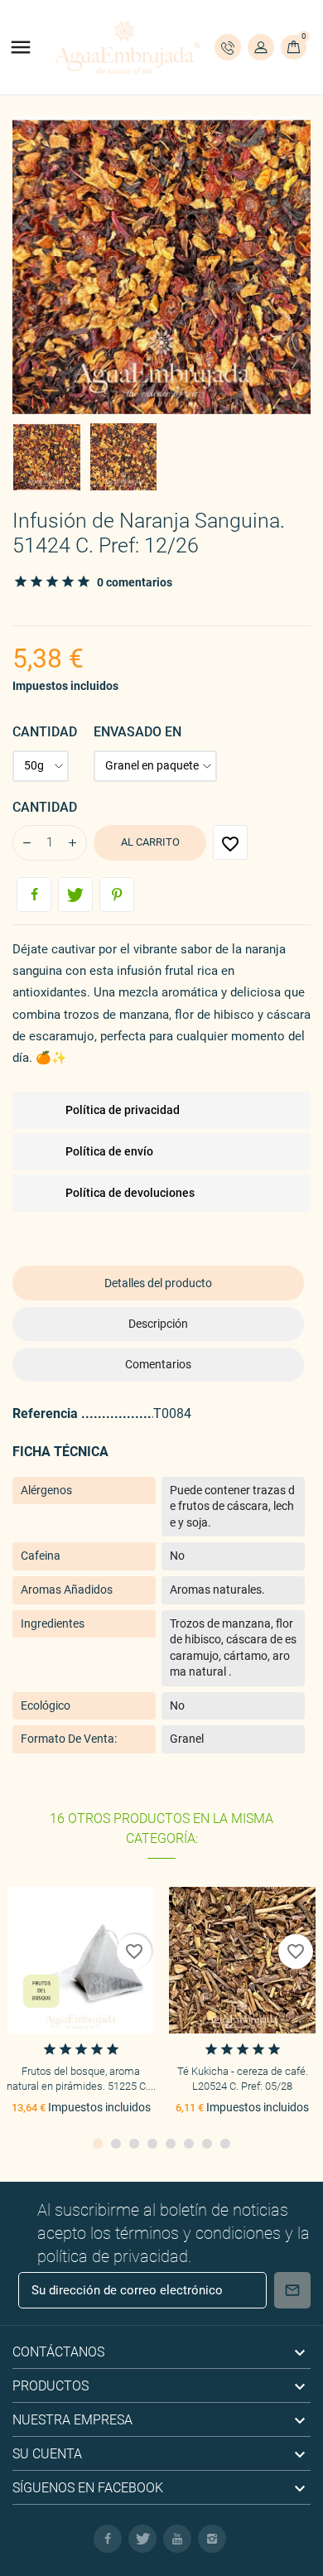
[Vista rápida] (81, 1960)
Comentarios (158, 1364)
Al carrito (150, 842)
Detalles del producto (158, 1283)
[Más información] (111, 1960)
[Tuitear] (75, 895)
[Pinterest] (117, 895)
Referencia (47, 1413)
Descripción (158, 1324)
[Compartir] (34, 895)
